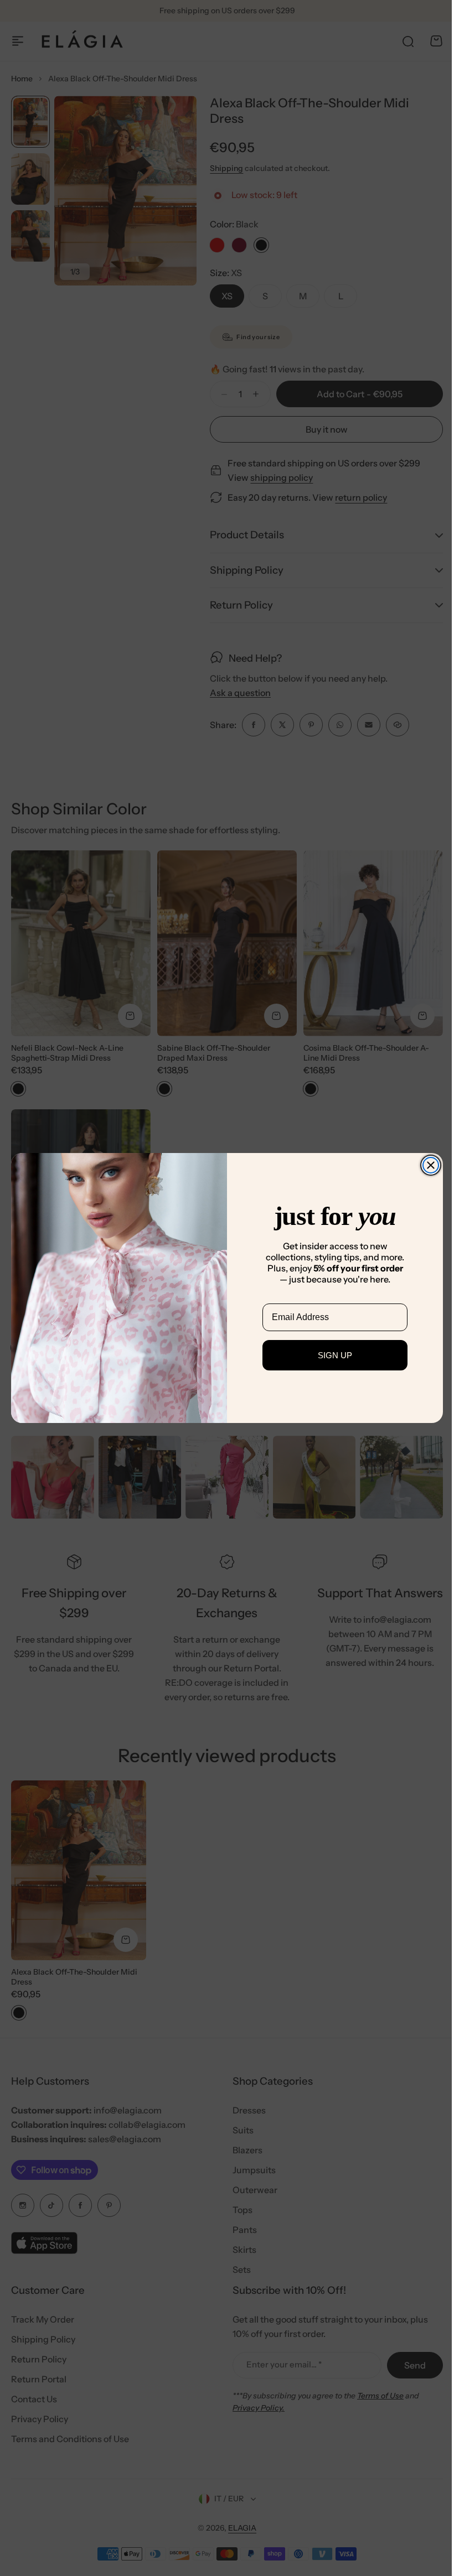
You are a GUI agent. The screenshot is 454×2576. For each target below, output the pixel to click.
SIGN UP (331, 1355)
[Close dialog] (427, 1165)
